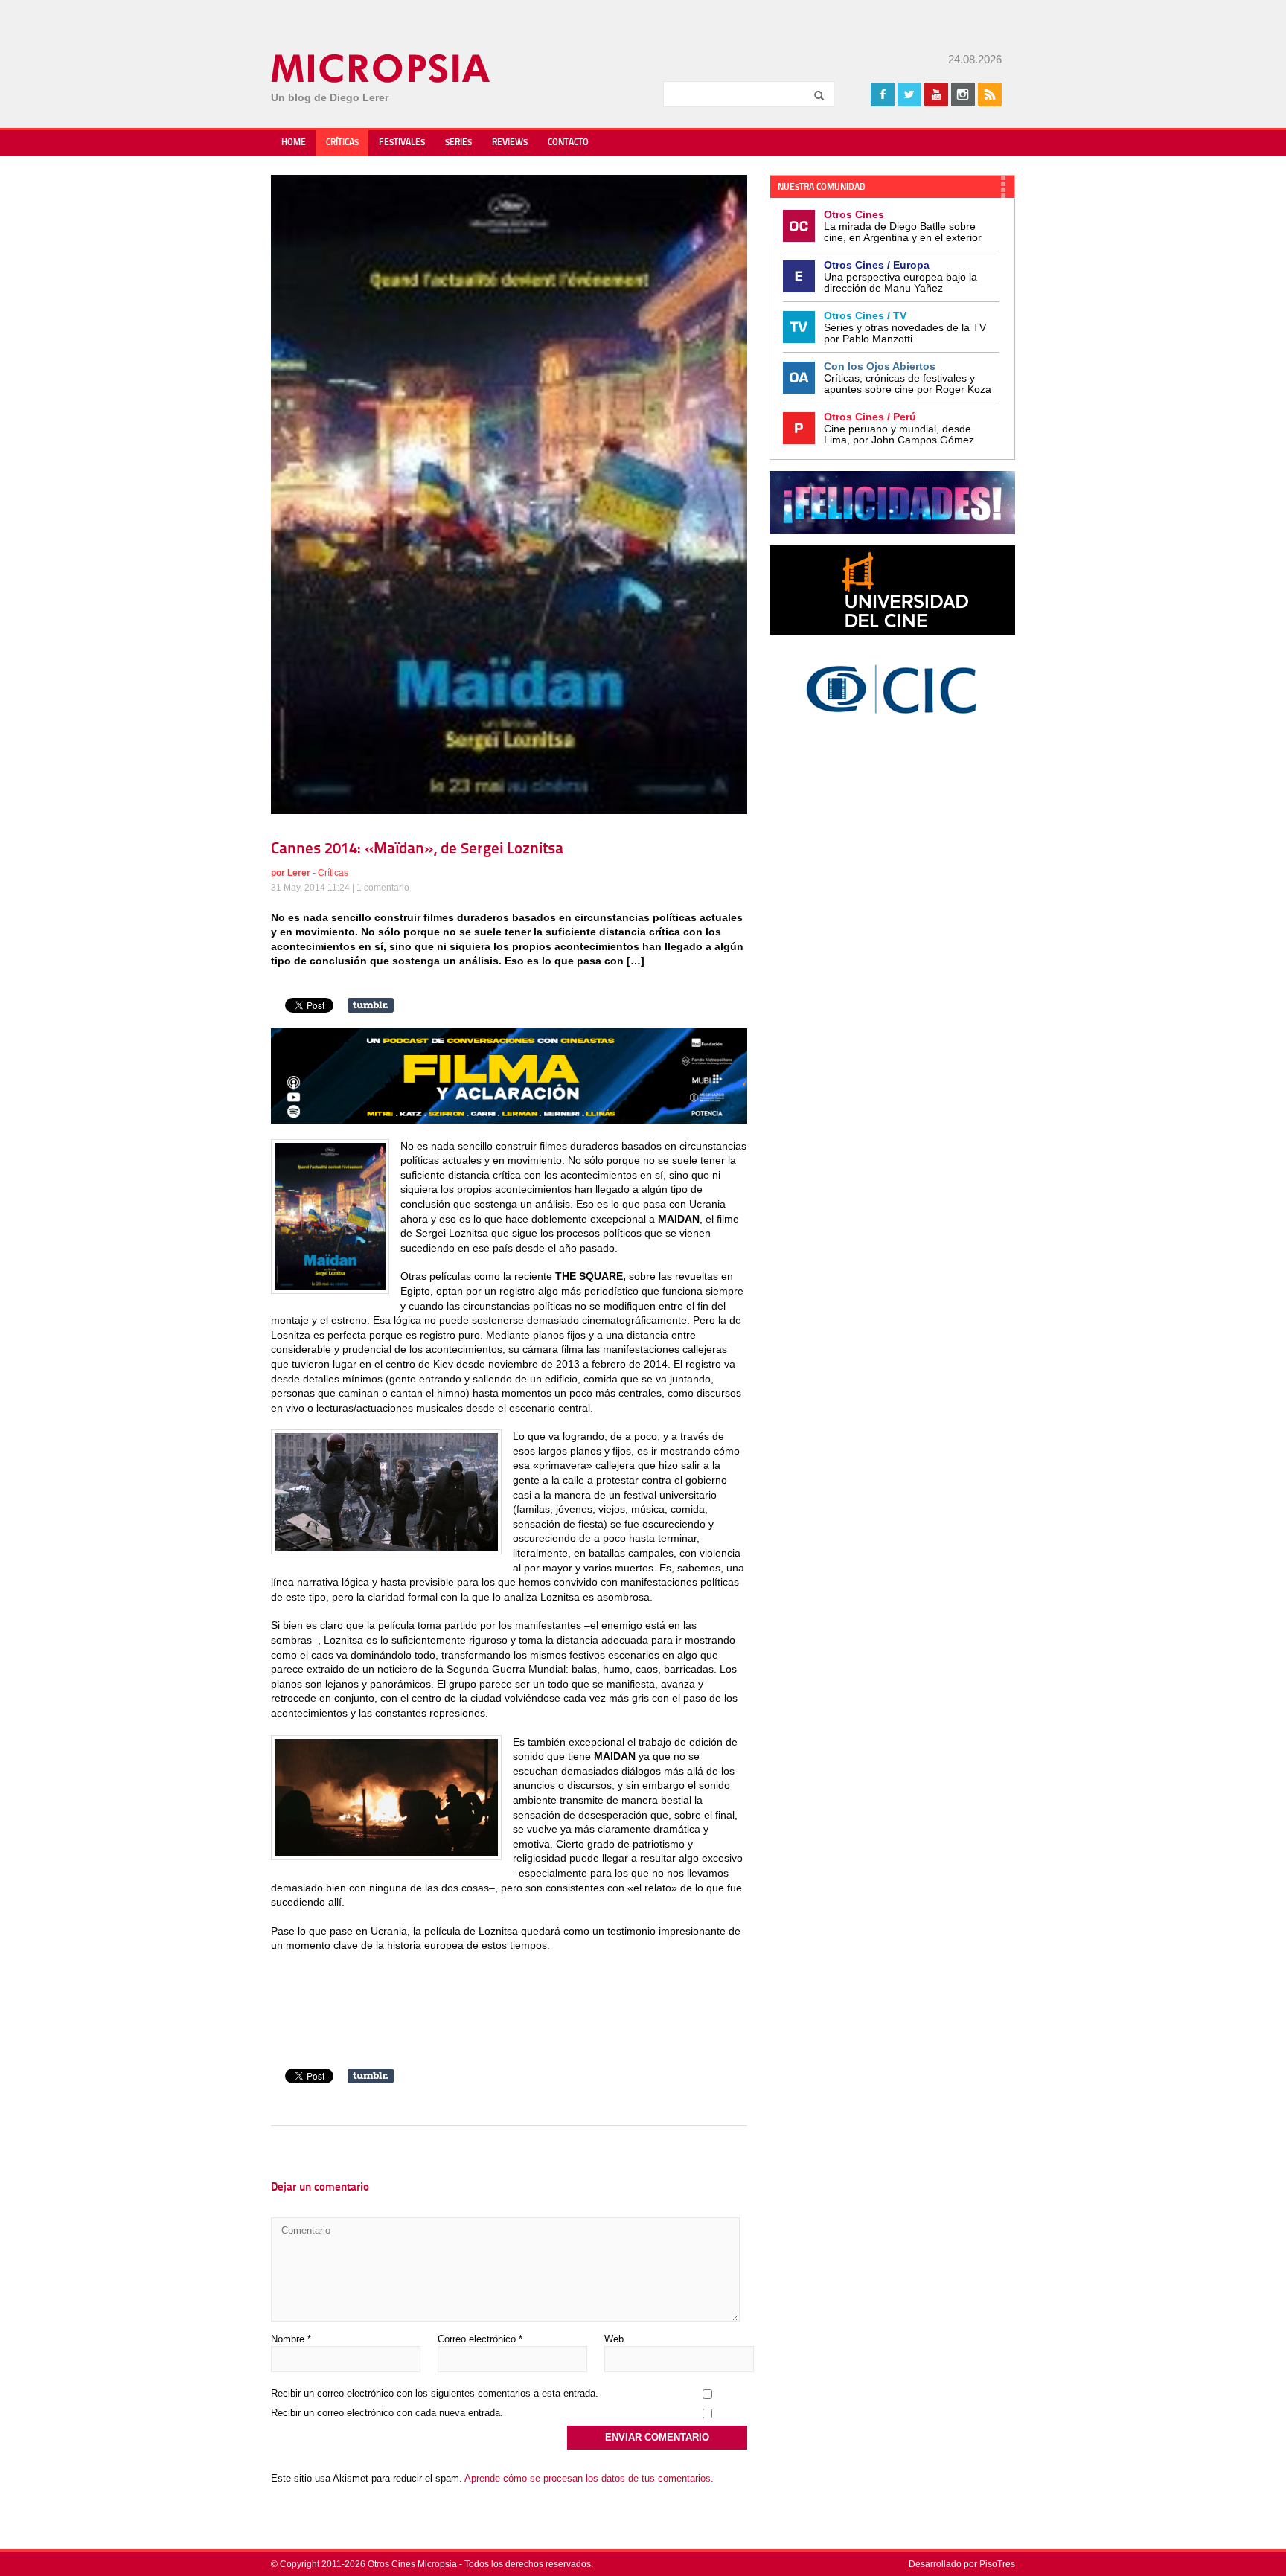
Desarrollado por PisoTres (962, 2564)
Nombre (291, 2339)
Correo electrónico (480, 2339)
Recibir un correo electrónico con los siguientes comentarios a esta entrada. (435, 2393)
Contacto (568, 143)
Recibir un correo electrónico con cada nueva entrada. (387, 2413)
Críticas (342, 143)
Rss (990, 94)
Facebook (883, 94)
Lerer (299, 873)
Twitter (909, 94)
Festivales (402, 143)
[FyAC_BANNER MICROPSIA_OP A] (509, 1120)
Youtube (936, 94)
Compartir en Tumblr (371, 1005)
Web (614, 2339)
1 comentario (383, 888)
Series (458, 143)
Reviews (510, 143)
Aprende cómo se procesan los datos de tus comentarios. (589, 2478)
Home (294, 143)
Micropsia (381, 68)
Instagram (963, 94)
